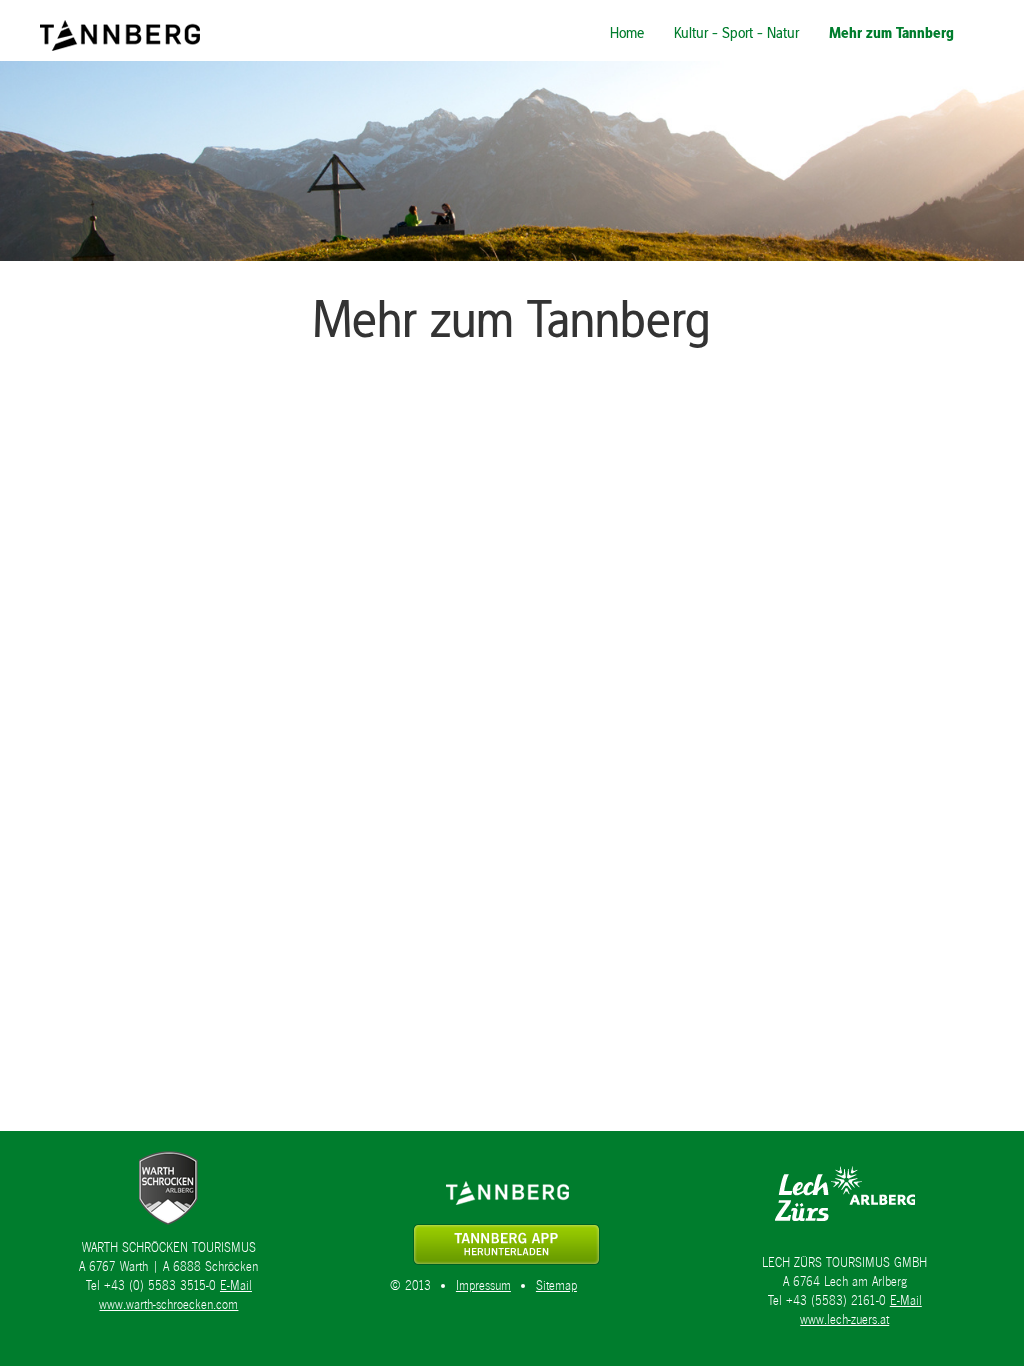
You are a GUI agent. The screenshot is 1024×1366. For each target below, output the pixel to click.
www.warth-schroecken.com (168, 1304)
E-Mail (236, 1285)
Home (627, 32)
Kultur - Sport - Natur (736, 32)
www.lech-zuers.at (844, 1319)
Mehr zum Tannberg (891, 32)
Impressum (483, 1285)
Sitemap (556, 1285)
